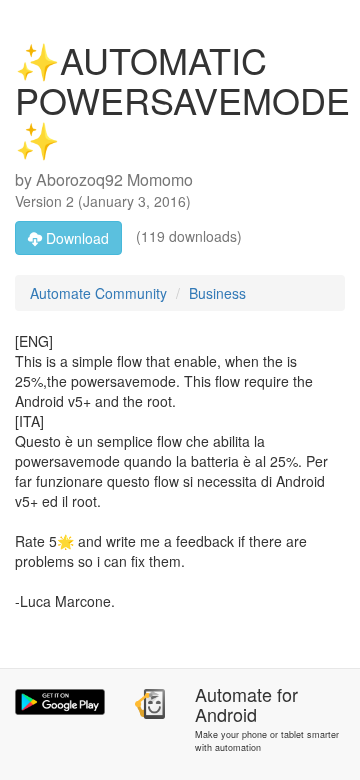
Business (217, 293)
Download (75, 238)
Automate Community (98, 293)
